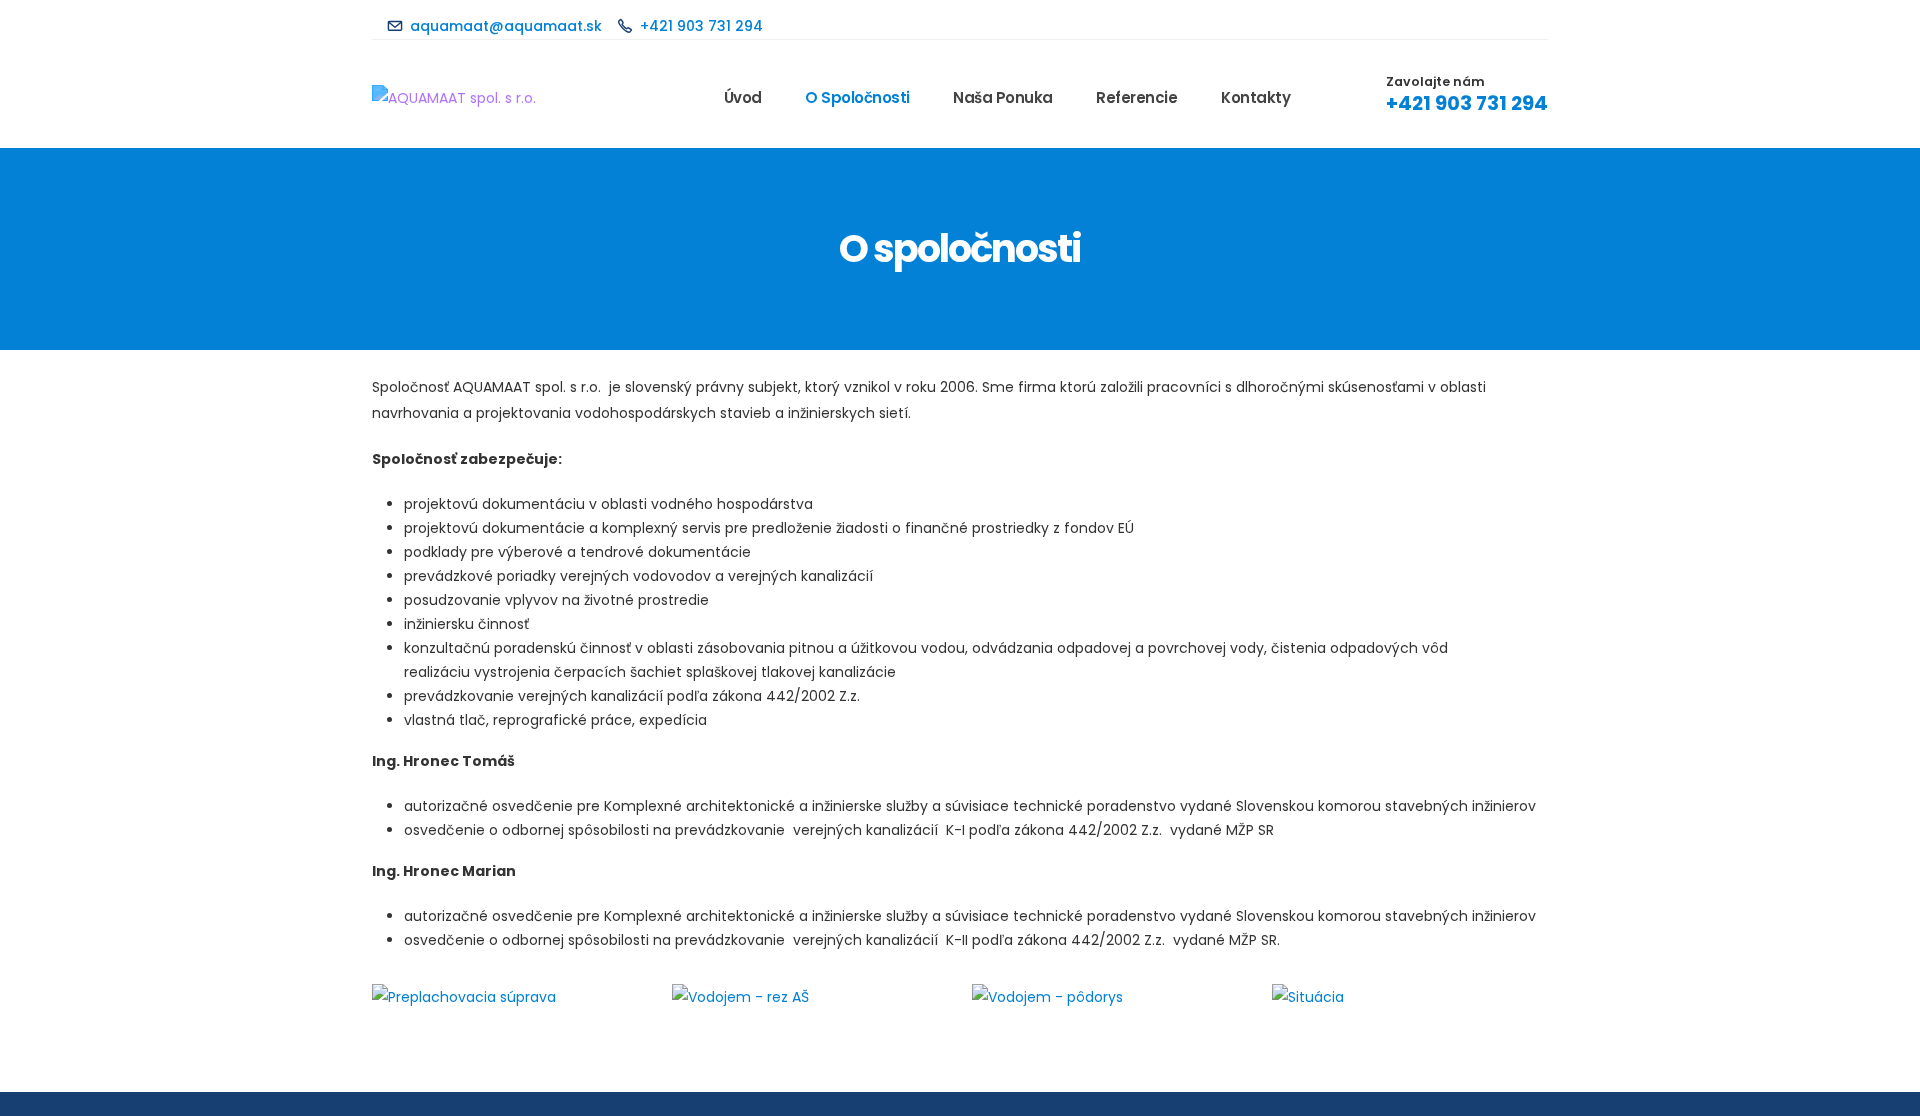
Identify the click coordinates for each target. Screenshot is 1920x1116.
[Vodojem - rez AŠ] (810, 997)
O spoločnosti (857, 97)
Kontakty (1255, 97)
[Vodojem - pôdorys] (1110, 997)
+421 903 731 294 (701, 26)
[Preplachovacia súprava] (510, 997)
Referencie (1136, 97)
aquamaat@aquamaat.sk (506, 26)
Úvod (743, 97)
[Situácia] (1410, 997)
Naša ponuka (1003, 97)
